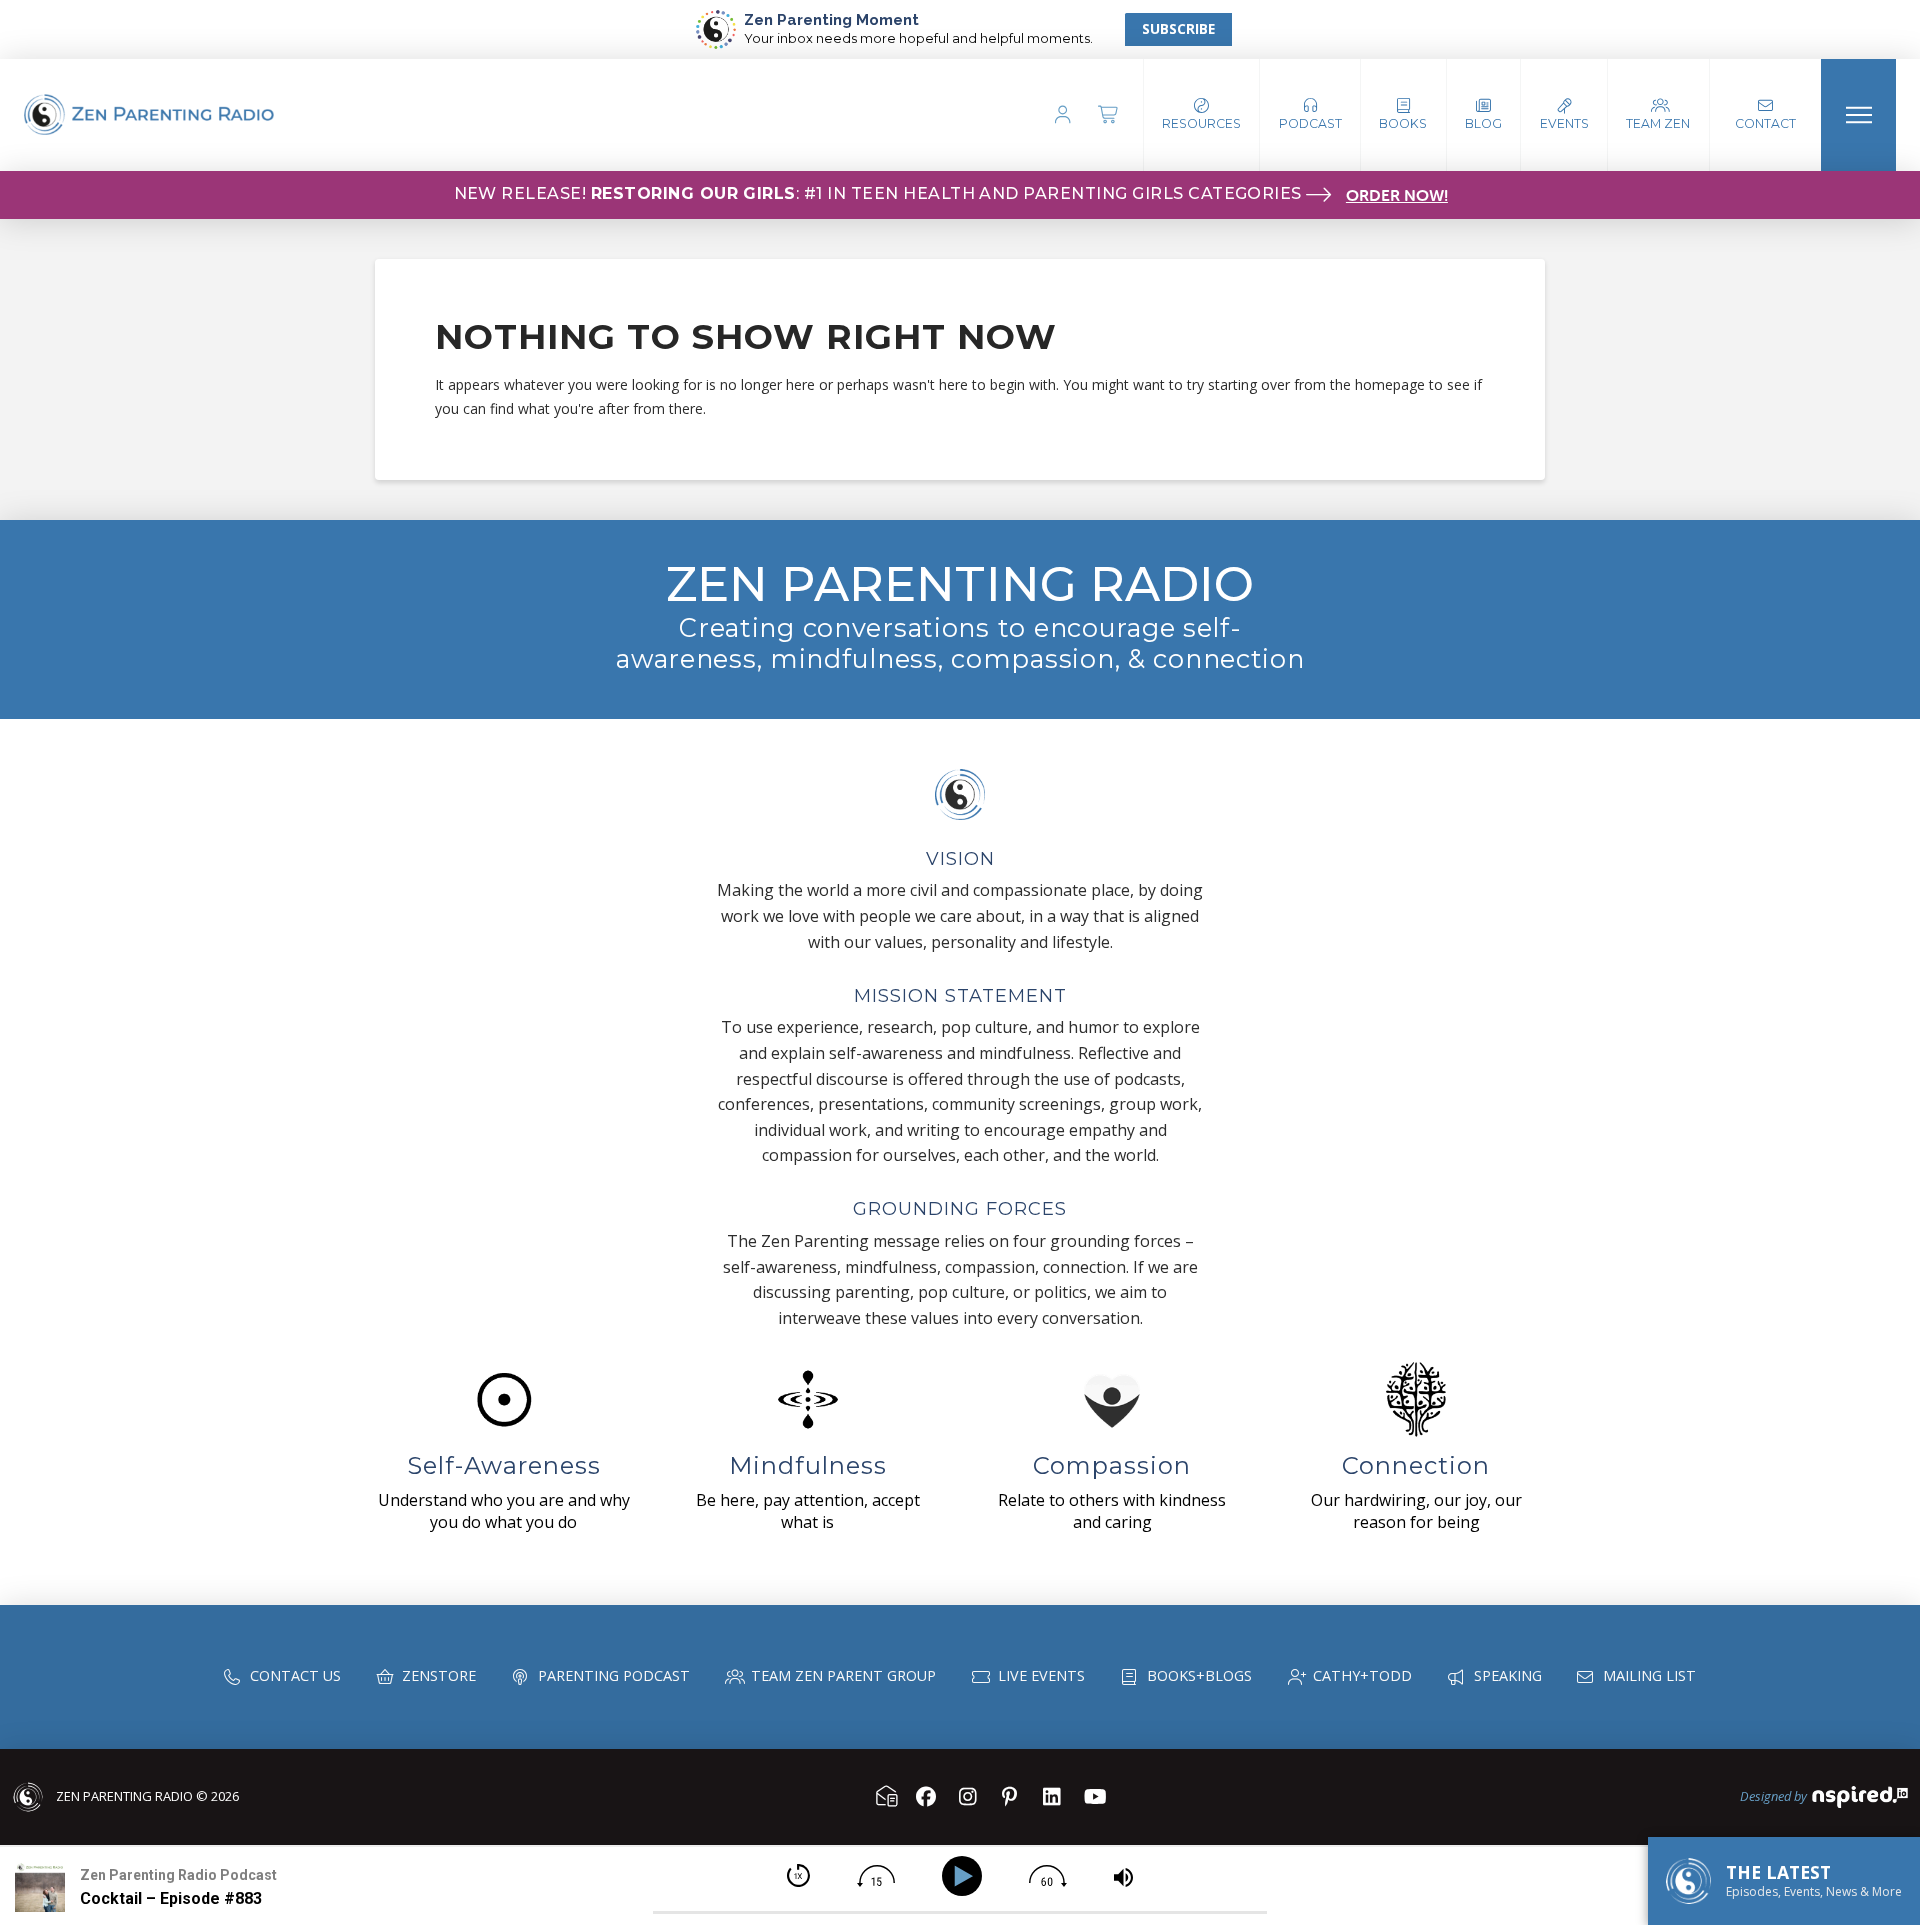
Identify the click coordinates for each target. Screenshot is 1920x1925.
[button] (1310, 115)
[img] (798, 1875)
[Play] (965, 1876)
